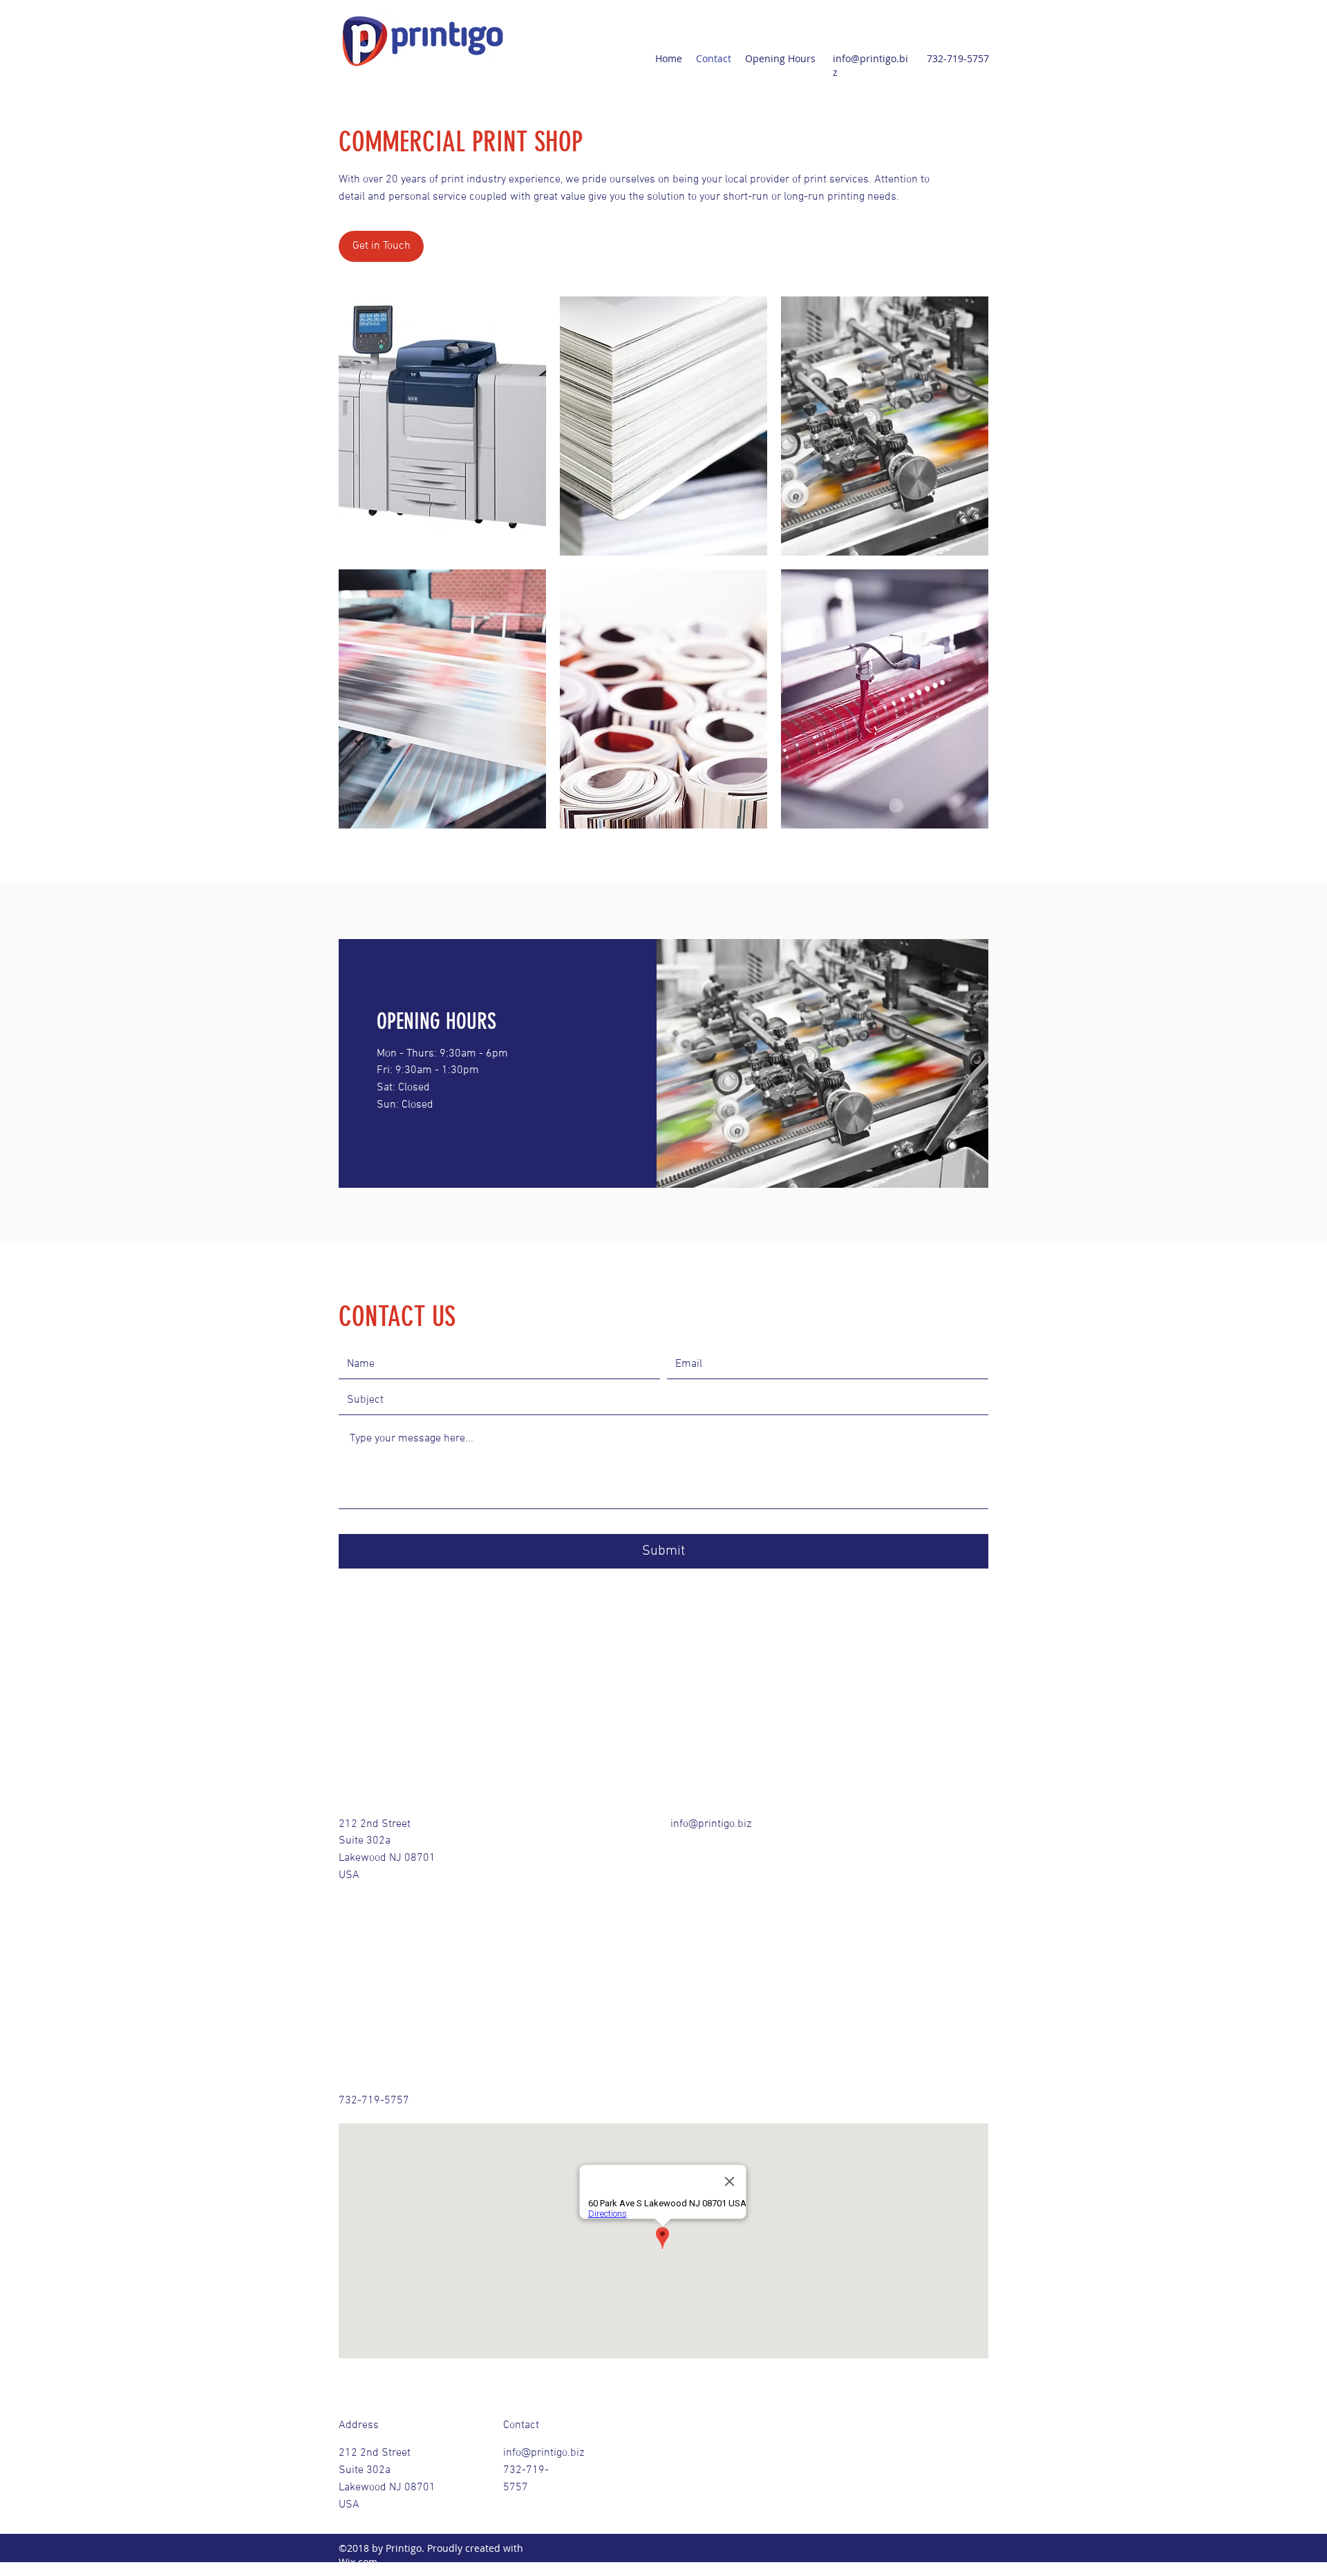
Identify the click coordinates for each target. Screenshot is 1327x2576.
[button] (442, 426)
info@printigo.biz (711, 1824)
